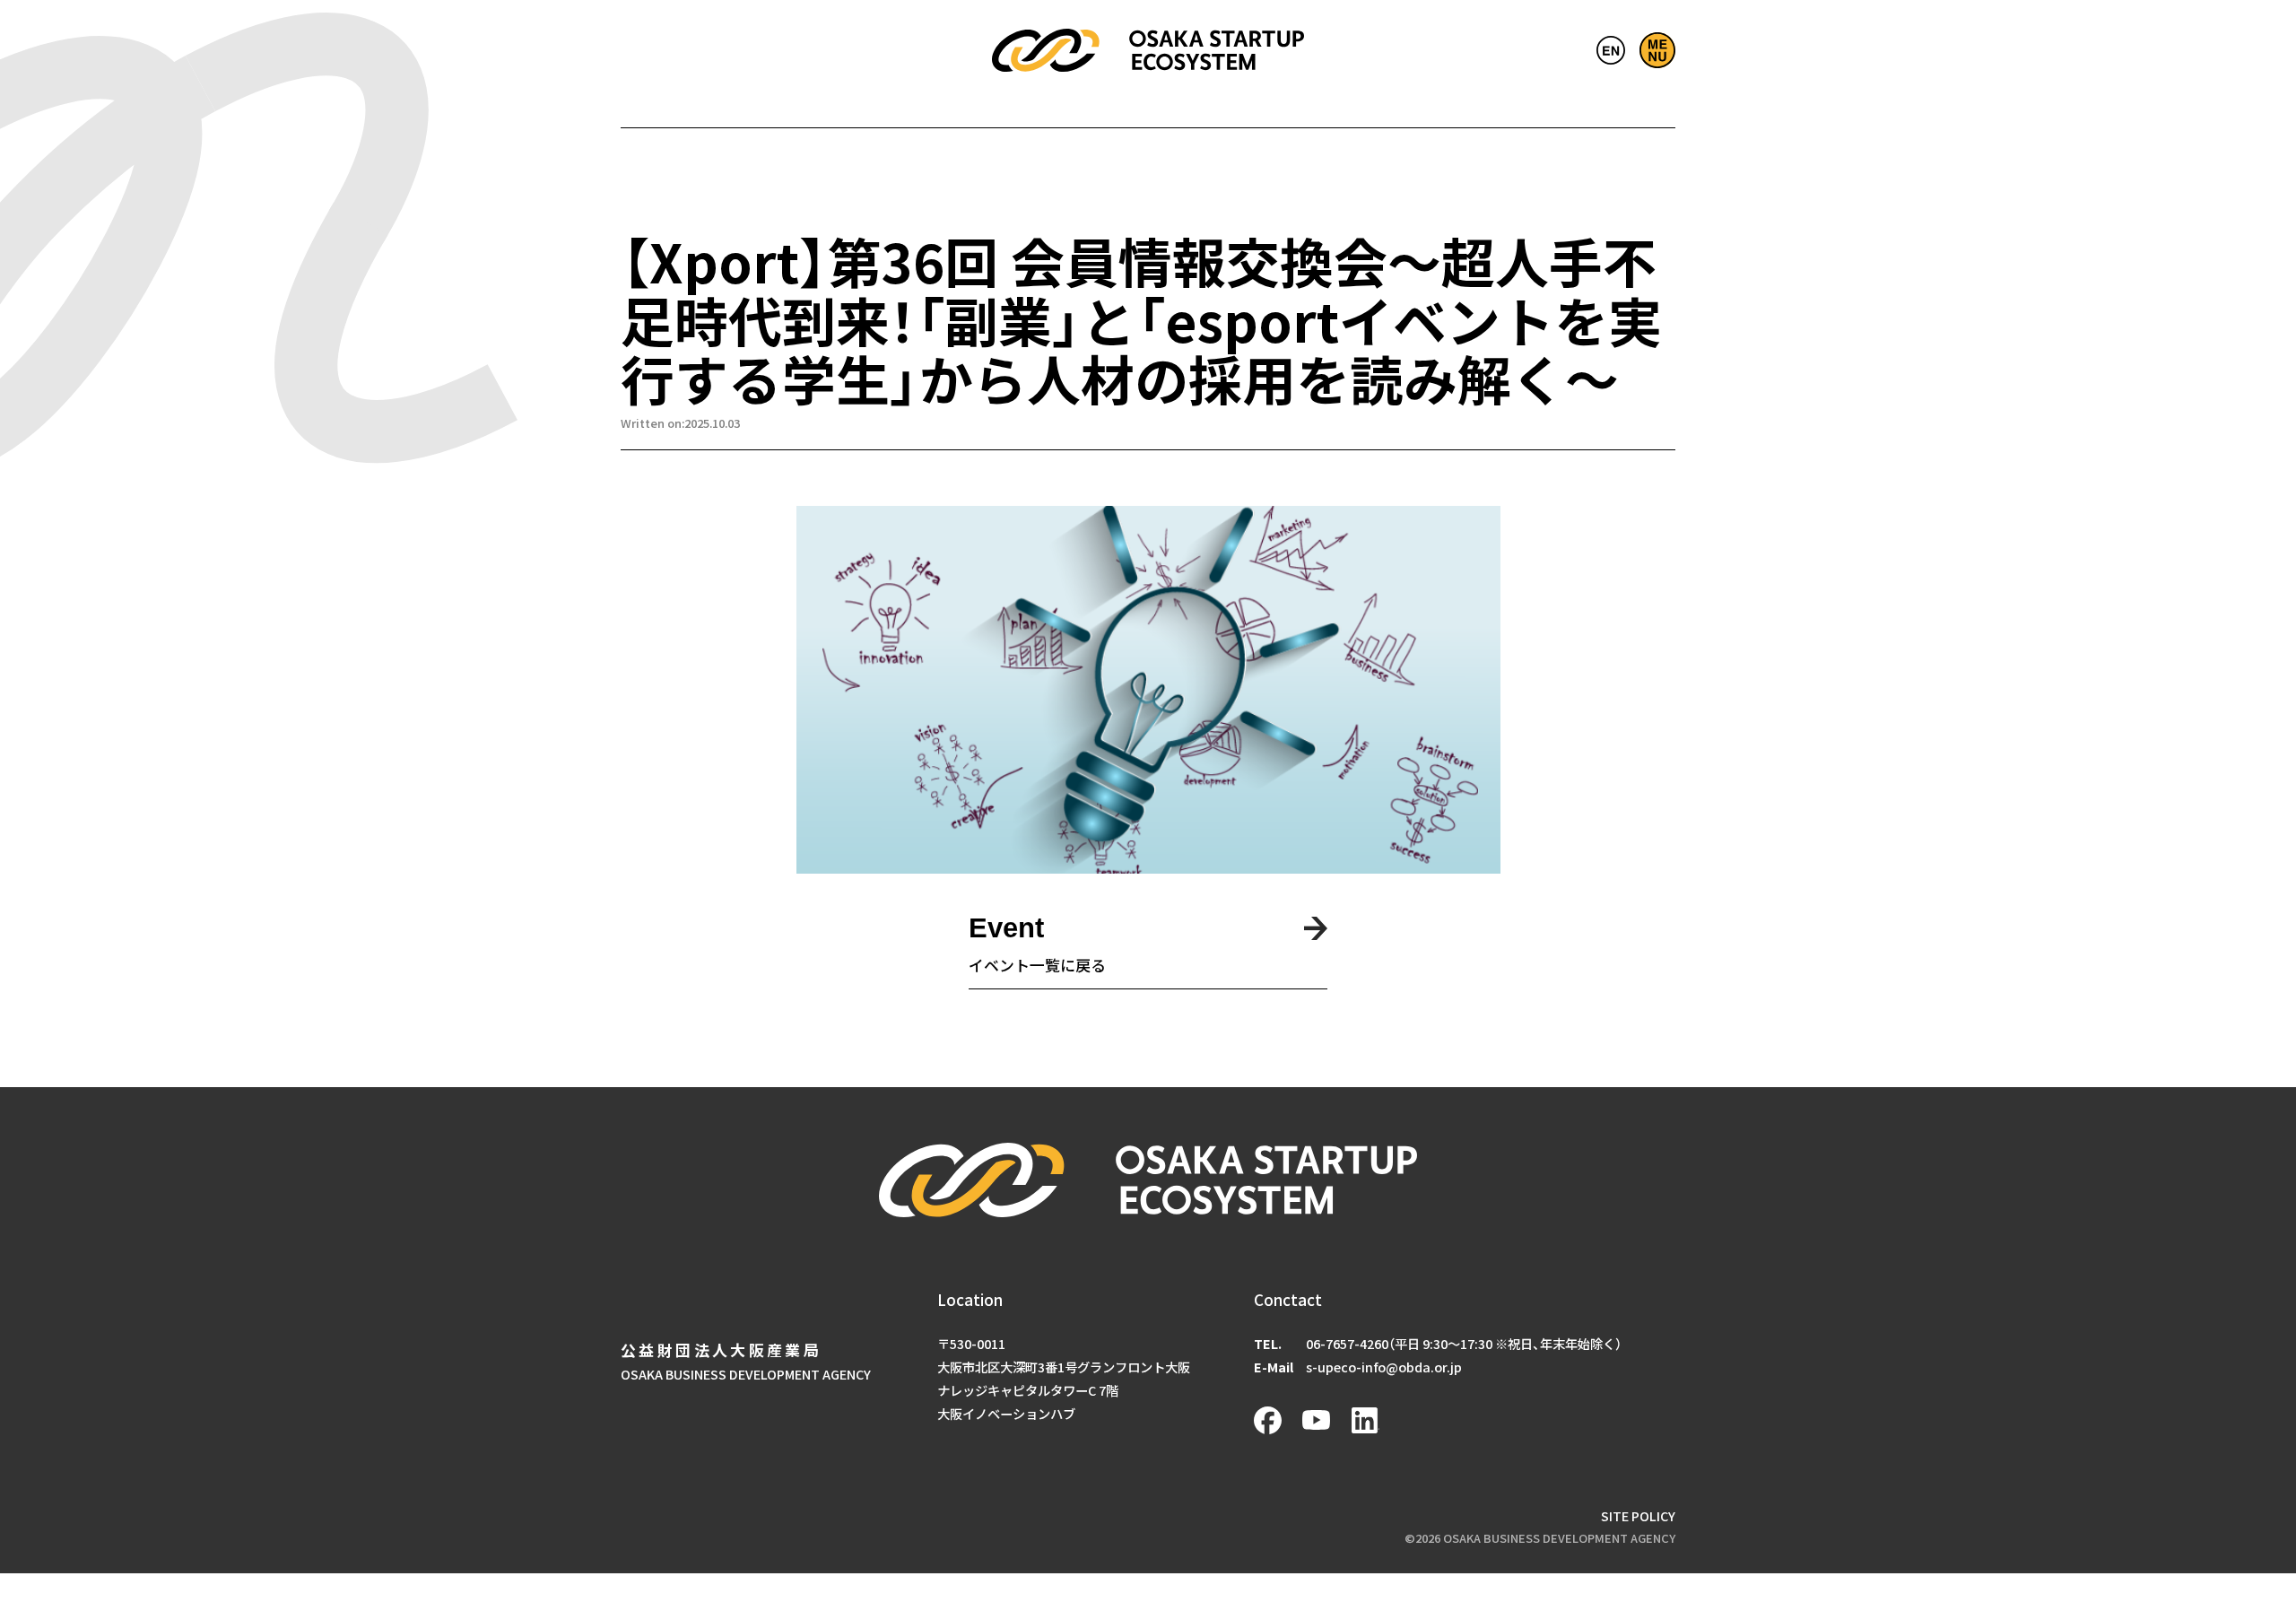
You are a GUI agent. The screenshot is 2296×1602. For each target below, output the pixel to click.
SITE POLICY (1638, 1515)
